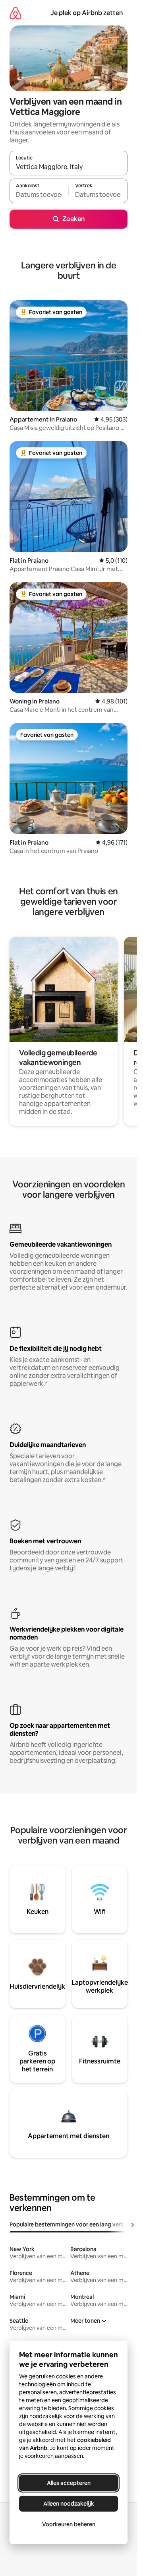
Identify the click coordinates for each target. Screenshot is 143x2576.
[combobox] (69, 167)
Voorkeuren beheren (69, 2524)
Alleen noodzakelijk (69, 2504)
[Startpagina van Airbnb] (15, 13)
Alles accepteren (69, 2483)
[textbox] (39, 194)
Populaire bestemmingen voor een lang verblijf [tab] (70, 2224)
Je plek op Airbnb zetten (87, 13)
